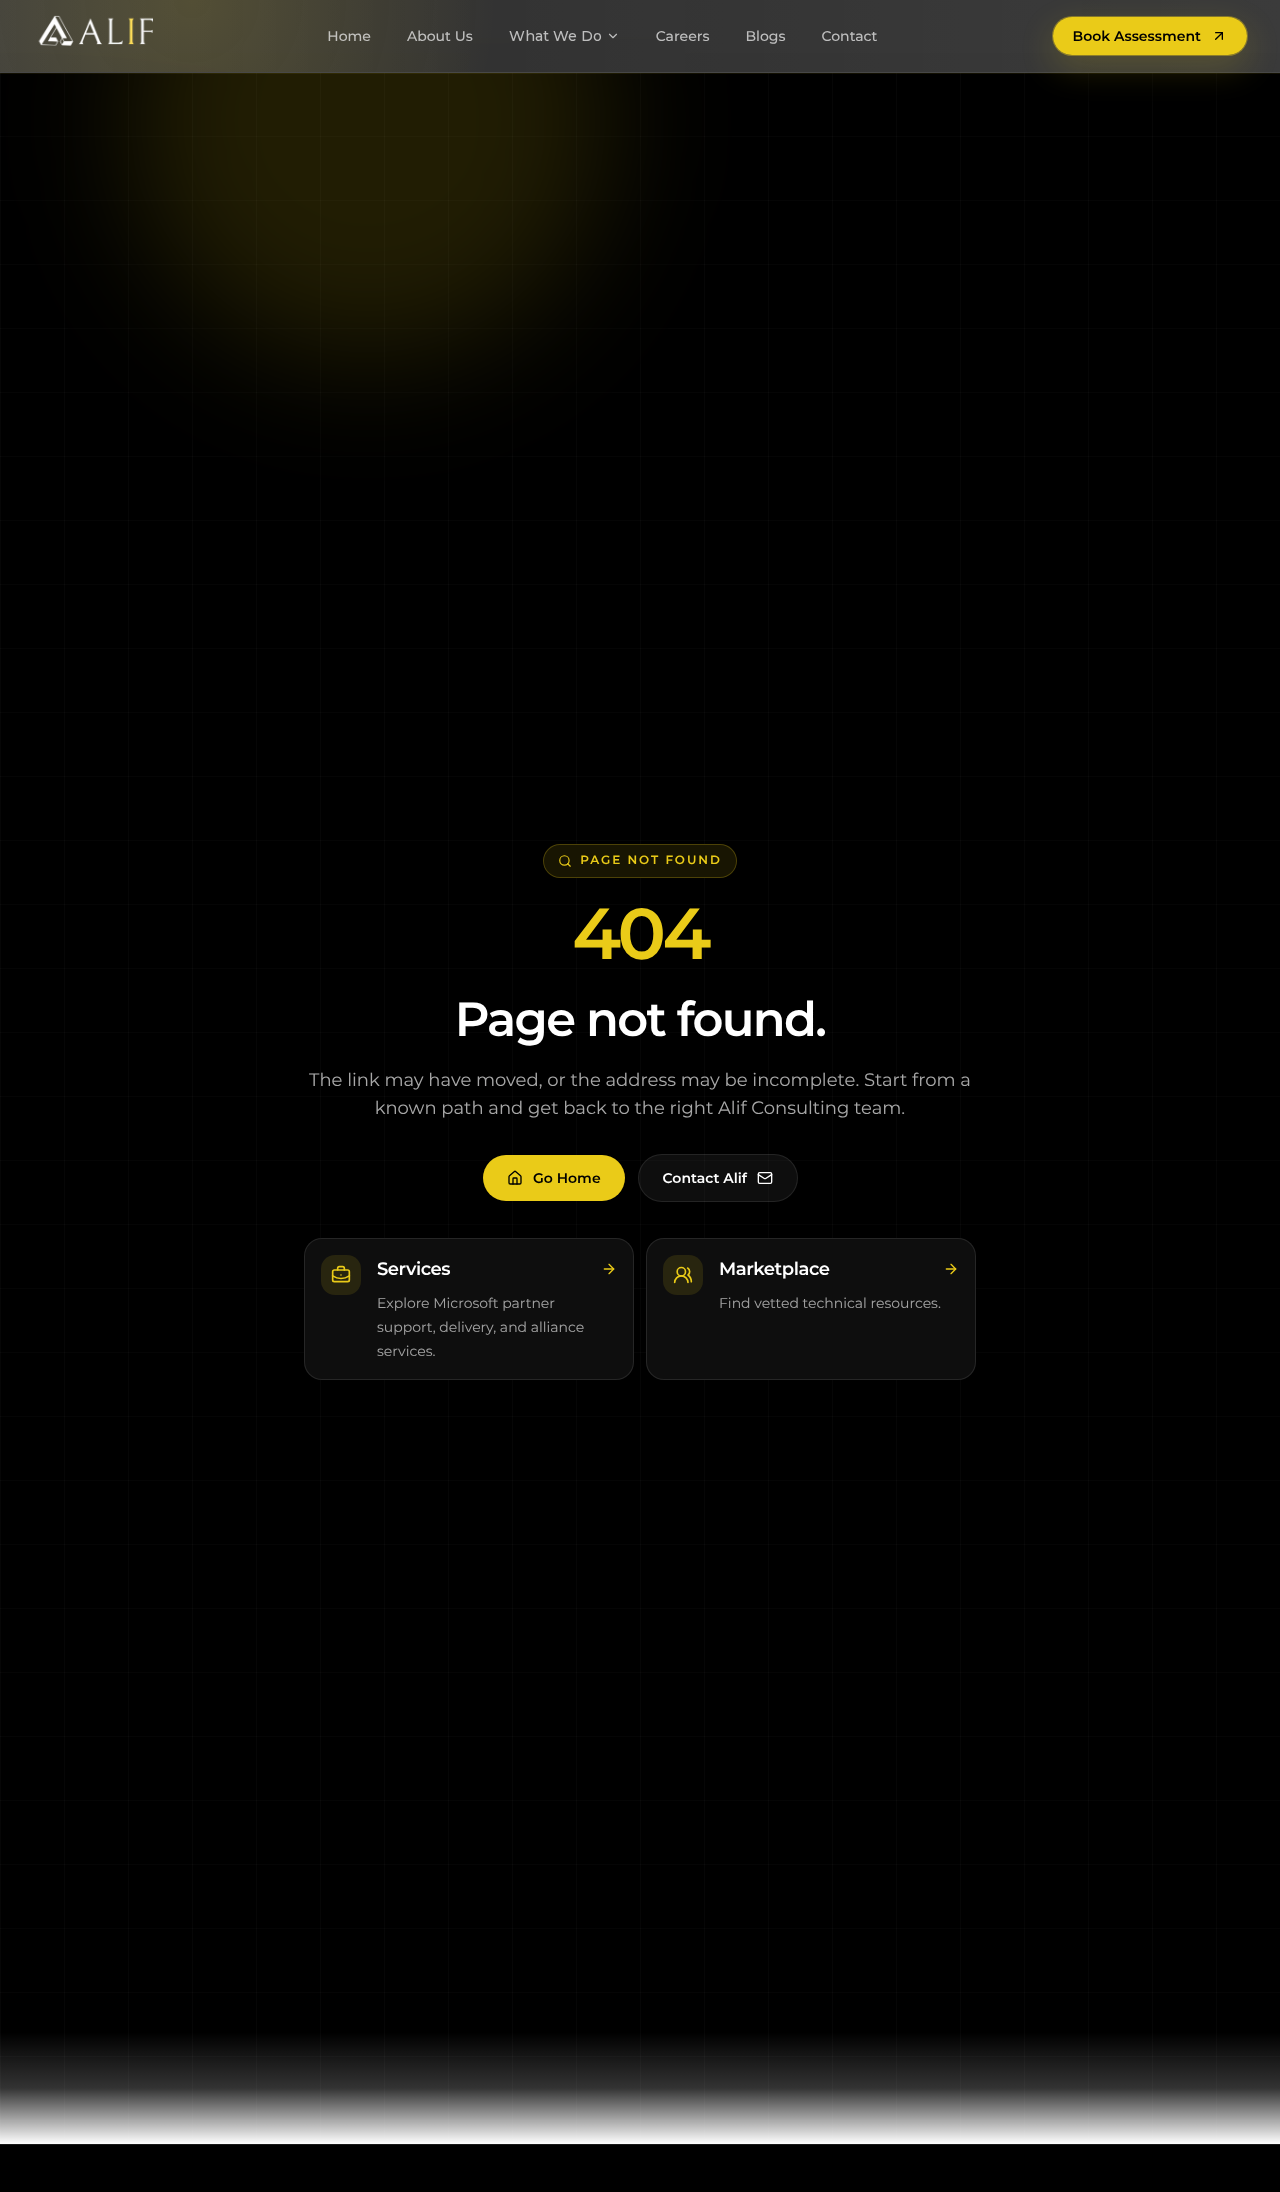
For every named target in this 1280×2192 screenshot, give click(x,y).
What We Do (555, 36)
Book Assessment (1137, 36)
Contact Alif (705, 1178)
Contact (850, 36)
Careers (683, 36)
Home (349, 36)
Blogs (765, 36)
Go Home (567, 1178)
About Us (440, 36)
